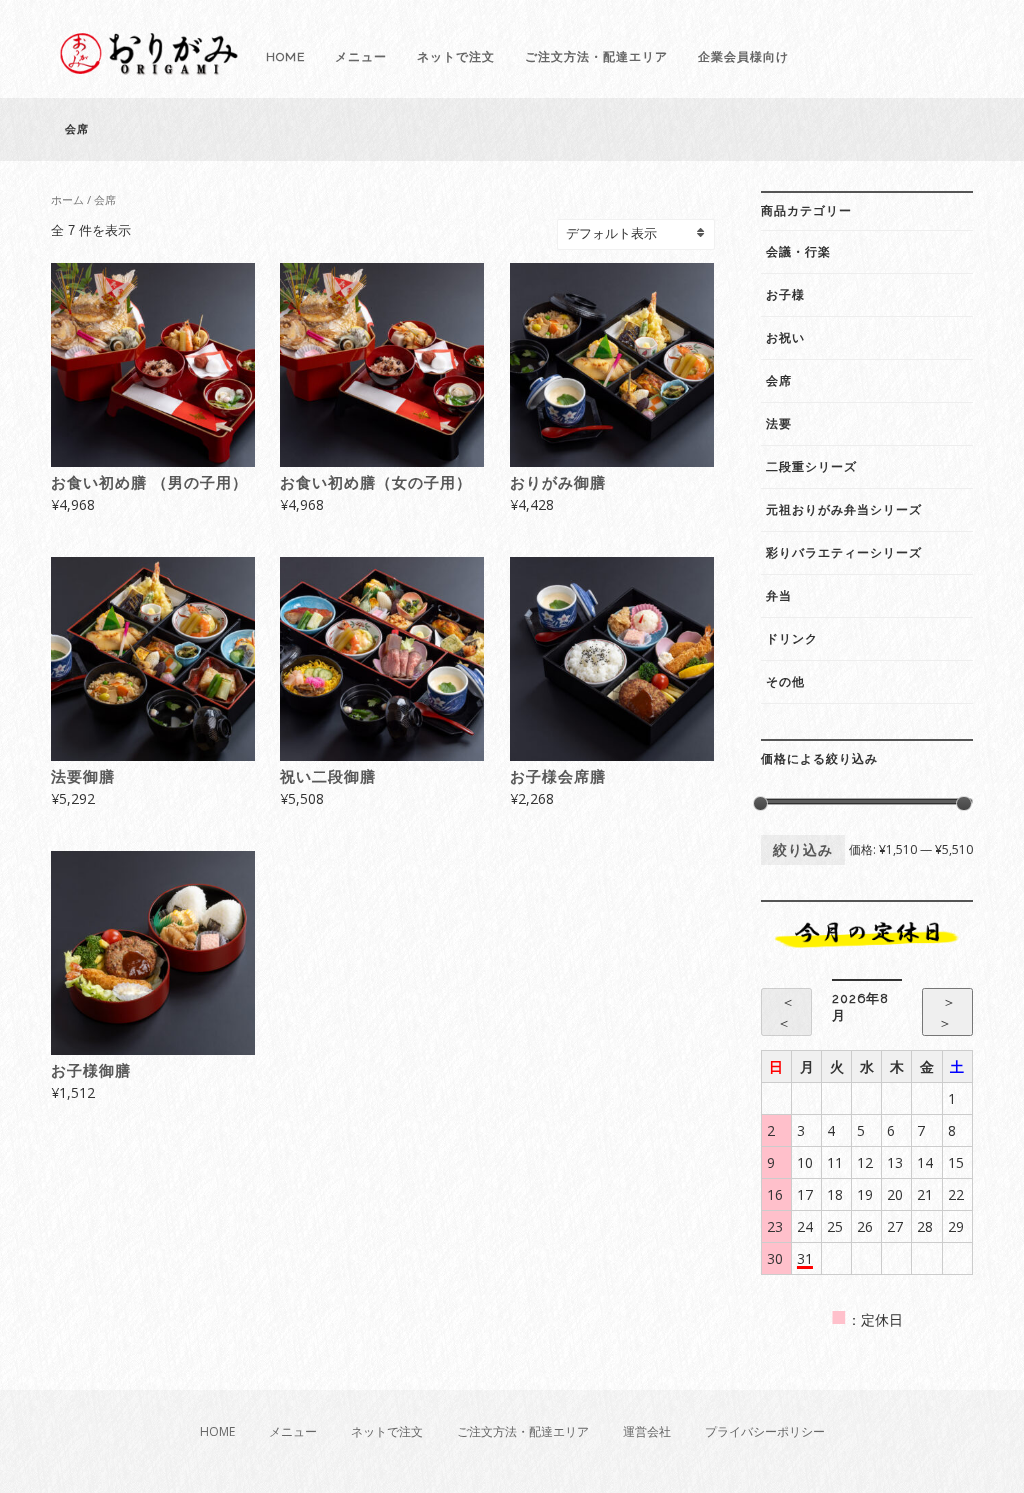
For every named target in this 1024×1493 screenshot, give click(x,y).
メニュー (361, 57)
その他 (785, 682)
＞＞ (947, 1012)
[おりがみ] (151, 72)
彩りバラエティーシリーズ (844, 553)
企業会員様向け (743, 57)
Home (285, 57)
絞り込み (803, 850)
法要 (779, 424)
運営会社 (647, 1431)
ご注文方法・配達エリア (596, 57)
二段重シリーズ (811, 467)
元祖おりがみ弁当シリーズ (844, 510)
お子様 (785, 295)
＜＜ (786, 1012)
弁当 (779, 596)
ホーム (67, 199)
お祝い (785, 338)
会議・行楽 (798, 252)
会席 (779, 381)
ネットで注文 (456, 57)
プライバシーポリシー (765, 1431)
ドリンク (792, 639)
